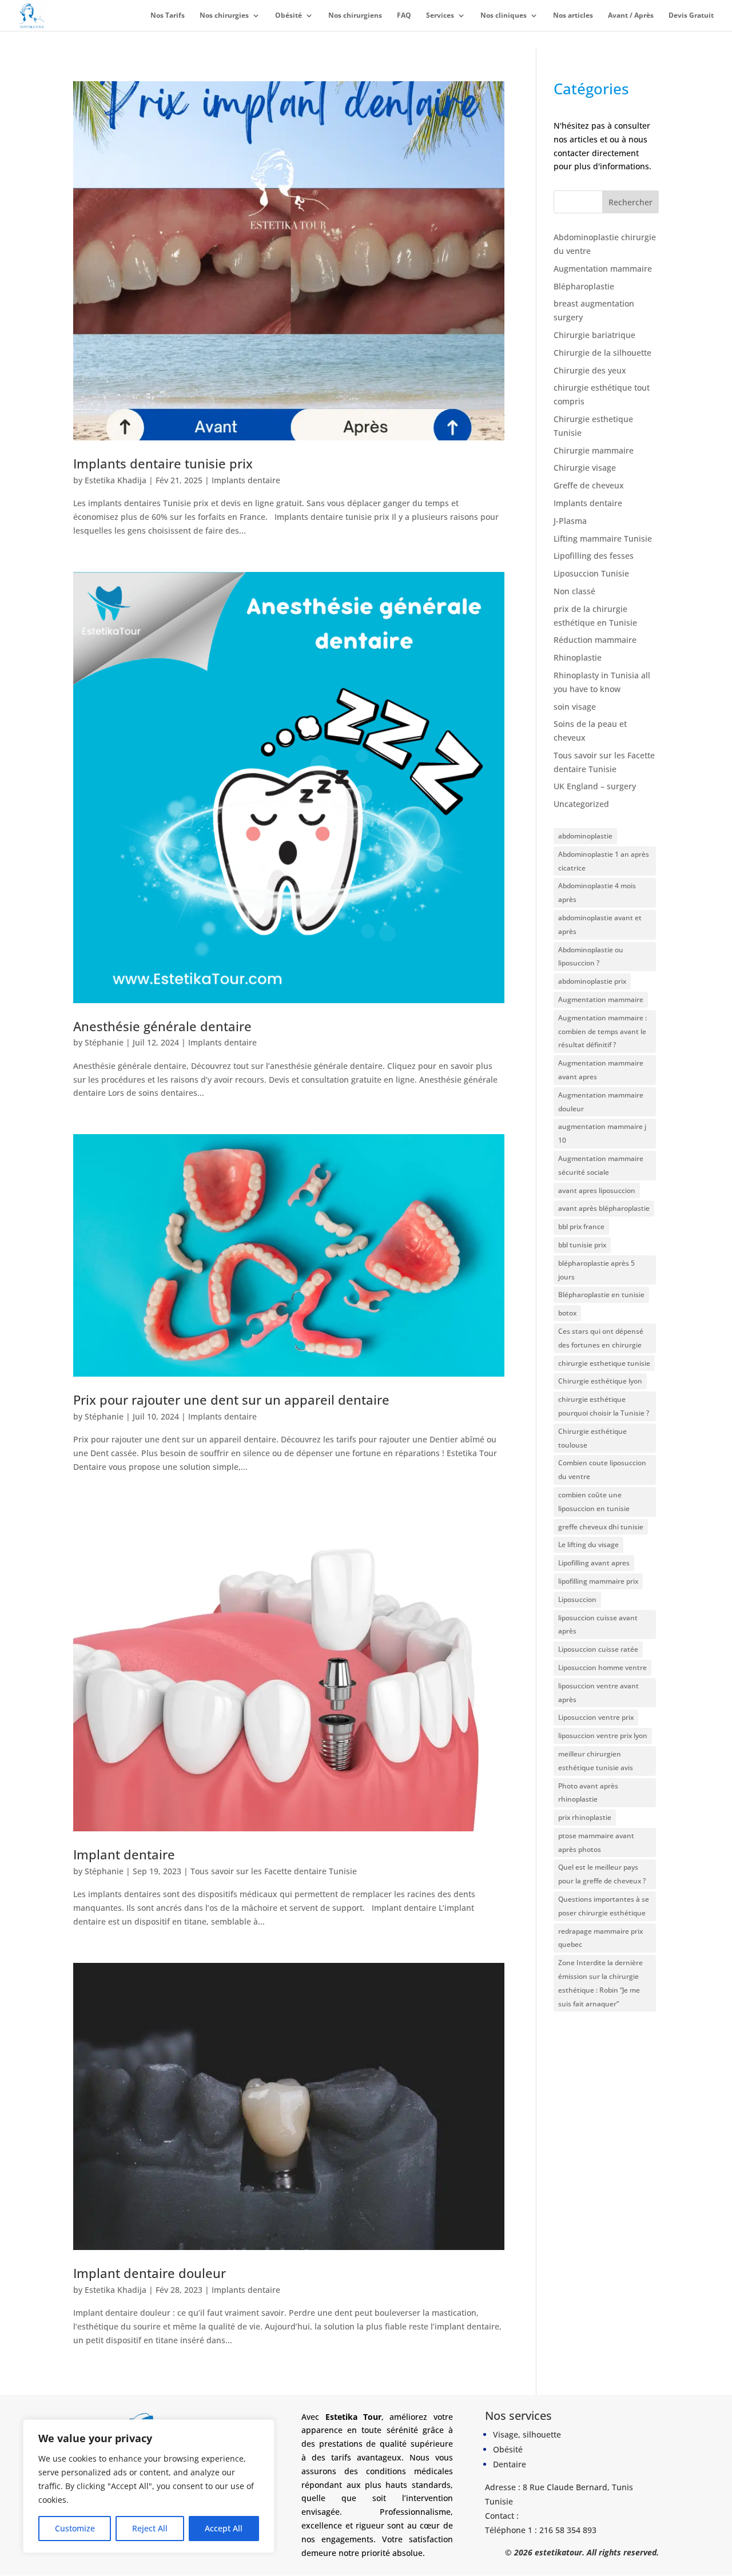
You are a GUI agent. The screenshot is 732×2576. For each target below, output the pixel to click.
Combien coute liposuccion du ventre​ (602, 1470)
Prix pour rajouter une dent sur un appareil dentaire (231, 1400)
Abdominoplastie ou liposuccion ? (591, 957)
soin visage (575, 707)
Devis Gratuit (691, 16)
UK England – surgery (595, 786)
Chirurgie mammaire (594, 450)
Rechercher (630, 202)
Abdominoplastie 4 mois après (597, 893)
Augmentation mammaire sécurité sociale (601, 1165)
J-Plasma (570, 521)
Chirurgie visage (585, 468)
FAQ (404, 16)
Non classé (574, 591)
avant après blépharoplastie (604, 1208)
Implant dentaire (124, 1855)
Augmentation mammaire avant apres (601, 1070)
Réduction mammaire (595, 640)
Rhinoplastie (578, 657)
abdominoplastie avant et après (600, 925)
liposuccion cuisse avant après (598, 1625)
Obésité (289, 16)
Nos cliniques (504, 16)
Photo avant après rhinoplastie (588, 1793)
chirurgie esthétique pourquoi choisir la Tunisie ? (604, 1406)
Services (440, 16)
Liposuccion (577, 1599)
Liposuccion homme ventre (602, 1667)
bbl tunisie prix (582, 1245)
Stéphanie (104, 1042)
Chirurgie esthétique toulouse (592, 1438)
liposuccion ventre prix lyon (603, 1736)
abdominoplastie (585, 836)
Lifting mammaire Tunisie (603, 538)
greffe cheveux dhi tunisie (601, 1527)
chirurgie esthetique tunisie (604, 1363)
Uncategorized (581, 804)
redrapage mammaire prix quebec (600, 1938)
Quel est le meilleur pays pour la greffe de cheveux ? (602, 1874)
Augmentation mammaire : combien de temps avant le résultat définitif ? (602, 1031)
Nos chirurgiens (355, 16)
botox (567, 1313)
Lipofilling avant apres (594, 1563)
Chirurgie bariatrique (594, 335)
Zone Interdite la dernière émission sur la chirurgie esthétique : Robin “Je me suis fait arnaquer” (600, 1983)
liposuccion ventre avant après (598, 1693)
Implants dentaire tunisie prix (163, 464)
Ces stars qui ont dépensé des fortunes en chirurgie (601, 1338)
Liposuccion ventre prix (596, 1717)
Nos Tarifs (168, 16)
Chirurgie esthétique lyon (600, 1381)
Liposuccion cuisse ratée (598, 1649)
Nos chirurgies (224, 16)
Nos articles (573, 16)
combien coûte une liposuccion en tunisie (594, 1502)
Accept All (224, 2528)
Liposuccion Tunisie (591, 573)
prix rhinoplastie (585, 1817)
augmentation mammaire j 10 (602, 1133)
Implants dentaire (246, 480)
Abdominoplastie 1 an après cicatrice (604, 861)
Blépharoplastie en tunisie (601, 1295)
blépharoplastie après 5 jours (596, 1270)
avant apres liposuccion (597, 1190)
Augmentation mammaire (603, 269)
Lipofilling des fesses (594, 556)
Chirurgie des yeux (590, 370)
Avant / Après (631, 16)
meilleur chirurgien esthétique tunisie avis (596, 1761)
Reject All (150, 2528)
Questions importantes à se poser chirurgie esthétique (604, 1906)
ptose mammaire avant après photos (596, 1842)
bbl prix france (581, 1227)
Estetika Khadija (116, 480)
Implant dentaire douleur (150, 2273)
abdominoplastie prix (592, 981)
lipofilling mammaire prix (598, 1581)
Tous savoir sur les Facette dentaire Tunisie (274, 1871)
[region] (149, 2486)
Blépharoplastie (584, 286)
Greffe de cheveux (589, 485)
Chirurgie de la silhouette (602, 353)
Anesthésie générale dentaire (162, 1026)
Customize (75, 2528)
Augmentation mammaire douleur (601, 1102)
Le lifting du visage (588, 1545)
